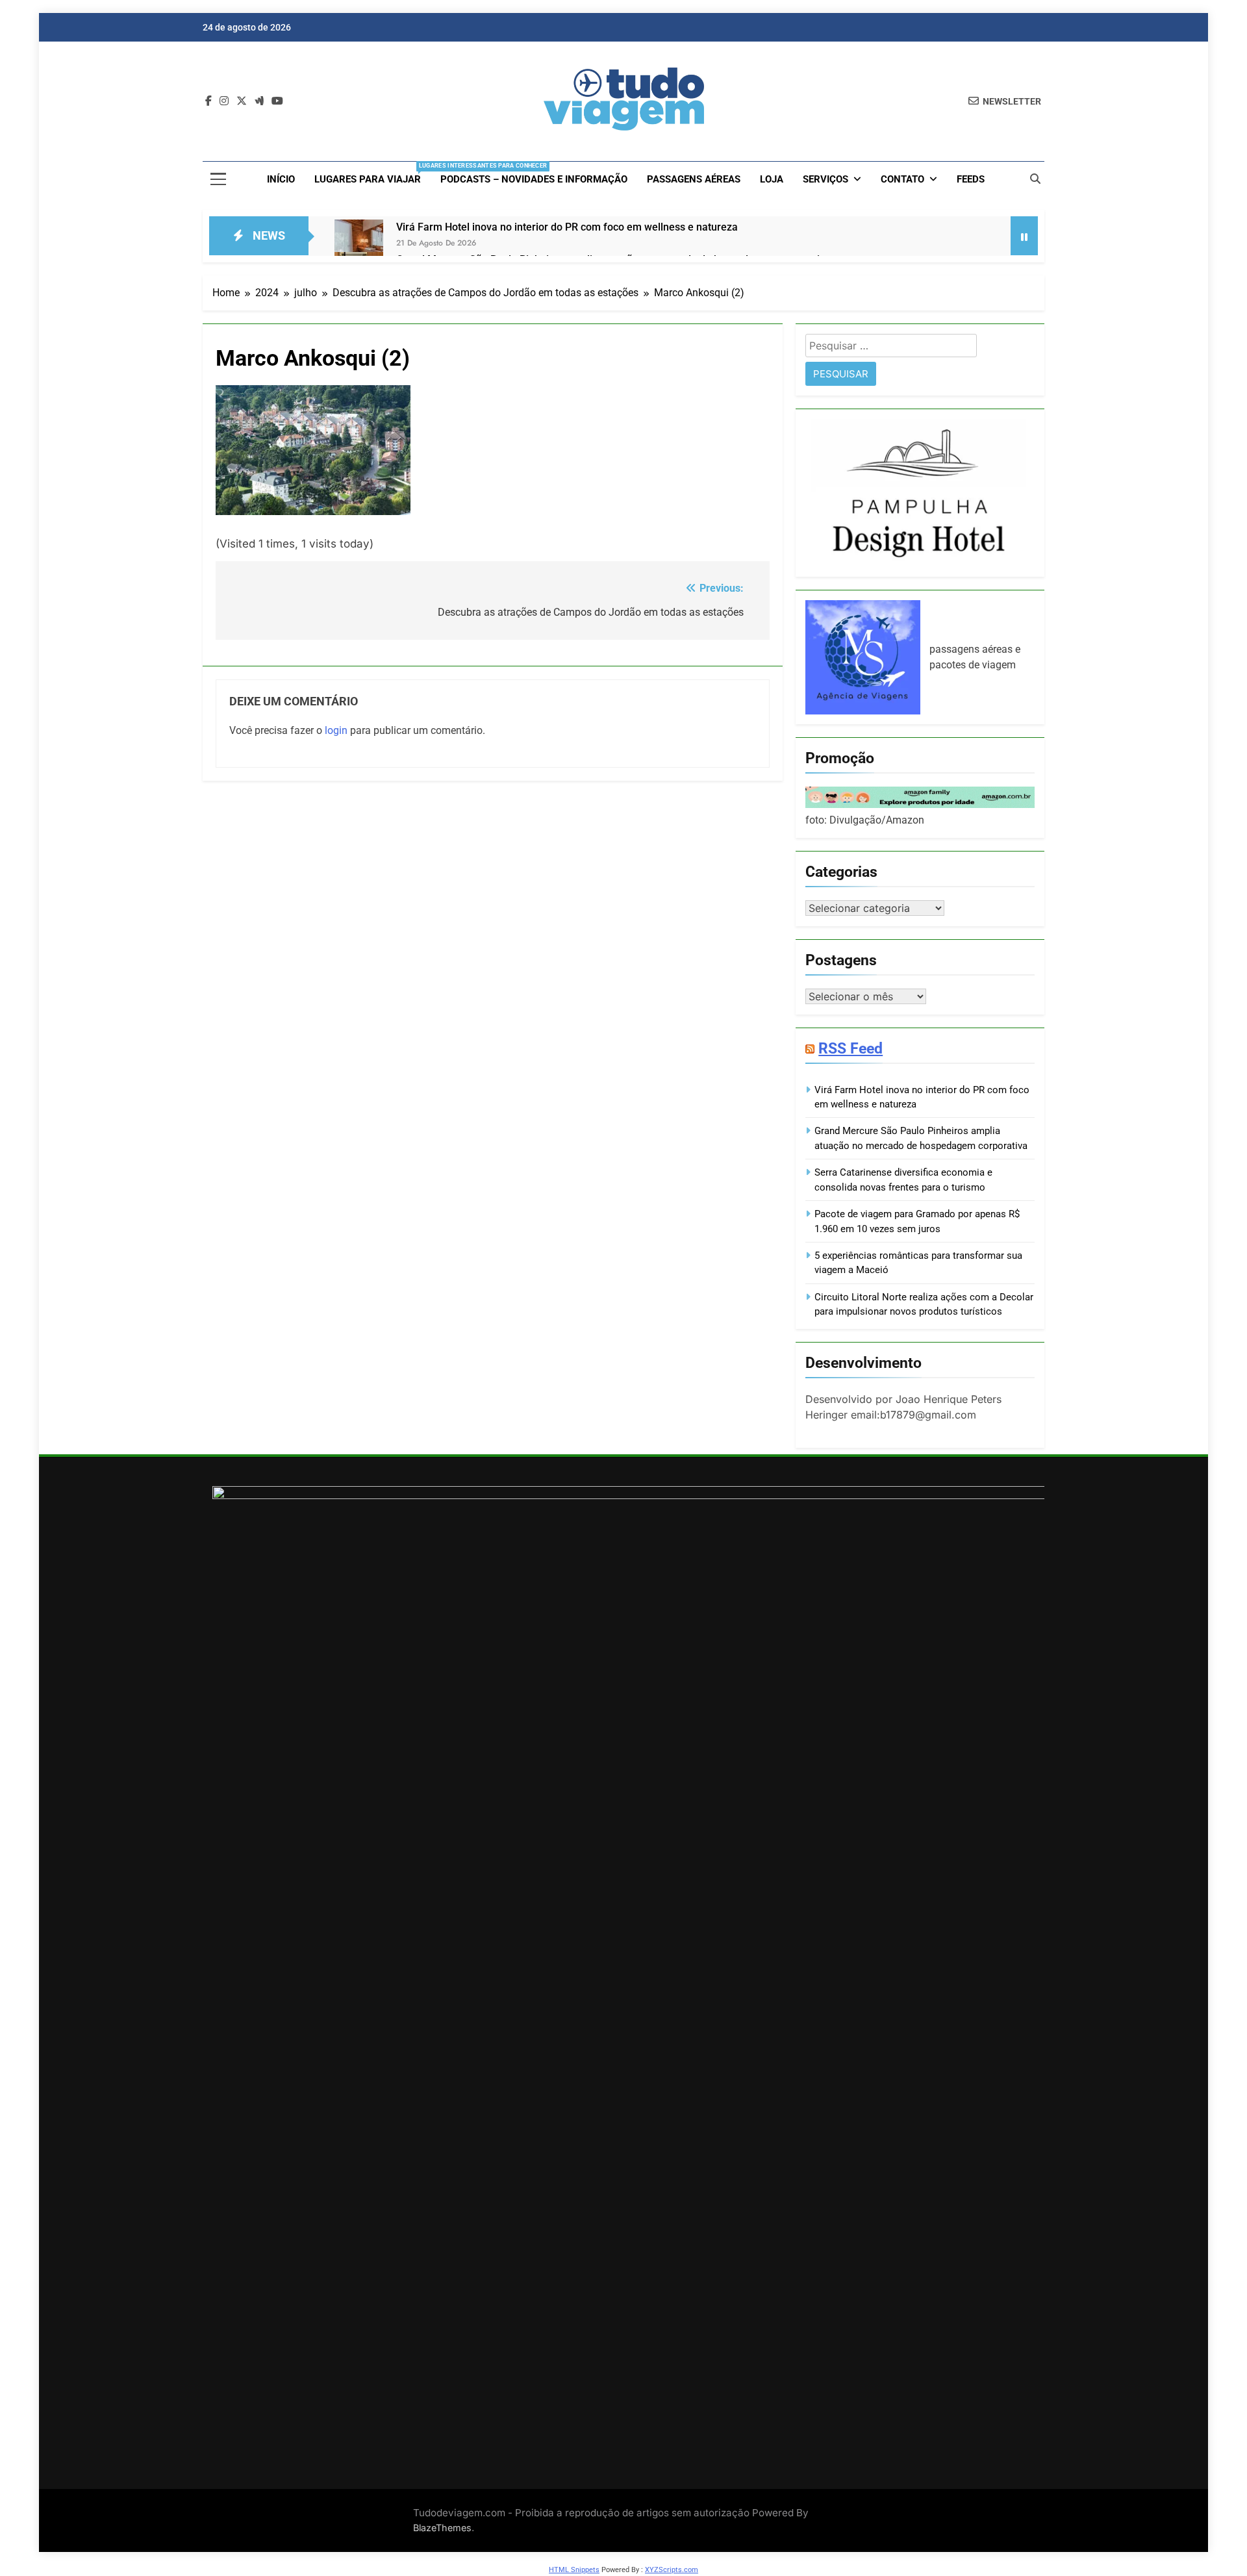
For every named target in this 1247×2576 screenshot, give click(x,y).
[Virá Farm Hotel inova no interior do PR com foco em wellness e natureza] (359, 244)
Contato (902, 179)
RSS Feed (850, 1048)
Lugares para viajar (372, 174)
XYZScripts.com (672, 2570)
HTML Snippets (574, 2570)
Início (281, 179)
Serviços (825, 179)
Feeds (971, 179)
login (336, 730)
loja (772, 179)
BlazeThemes (442, 2528)
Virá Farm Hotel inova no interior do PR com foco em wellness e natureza (567, 227)
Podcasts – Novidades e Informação (534, 179)
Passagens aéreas (694, 179)
